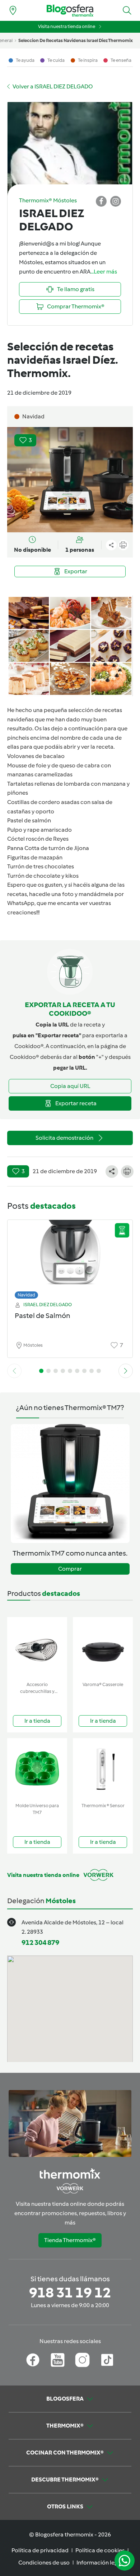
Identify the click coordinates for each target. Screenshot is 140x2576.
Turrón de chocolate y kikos (43, 876)
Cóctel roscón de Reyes (38, 839)
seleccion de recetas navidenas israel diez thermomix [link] (76, 40)
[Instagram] (82, 2360)
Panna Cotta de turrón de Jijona (48, 848)
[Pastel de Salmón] (70, 1257)
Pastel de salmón (29, 820)
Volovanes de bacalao (36, 756)
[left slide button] (14, 1371)
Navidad (26, 1295)
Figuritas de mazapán (35, 857)
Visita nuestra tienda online (67, 26)
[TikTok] (107, 2360)
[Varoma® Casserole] (103, 1648)
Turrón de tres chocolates (41, 866)
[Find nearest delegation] (13, 10)
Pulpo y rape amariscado (39, 830)
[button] (127, 10)
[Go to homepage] (70, 11)
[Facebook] (33, 2360)
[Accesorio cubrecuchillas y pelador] (37, 1648)
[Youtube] (58, 2360)
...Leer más (104, 272)
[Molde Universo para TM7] (37, 1769)
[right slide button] (126, 1371)
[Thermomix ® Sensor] (103, 1769)
